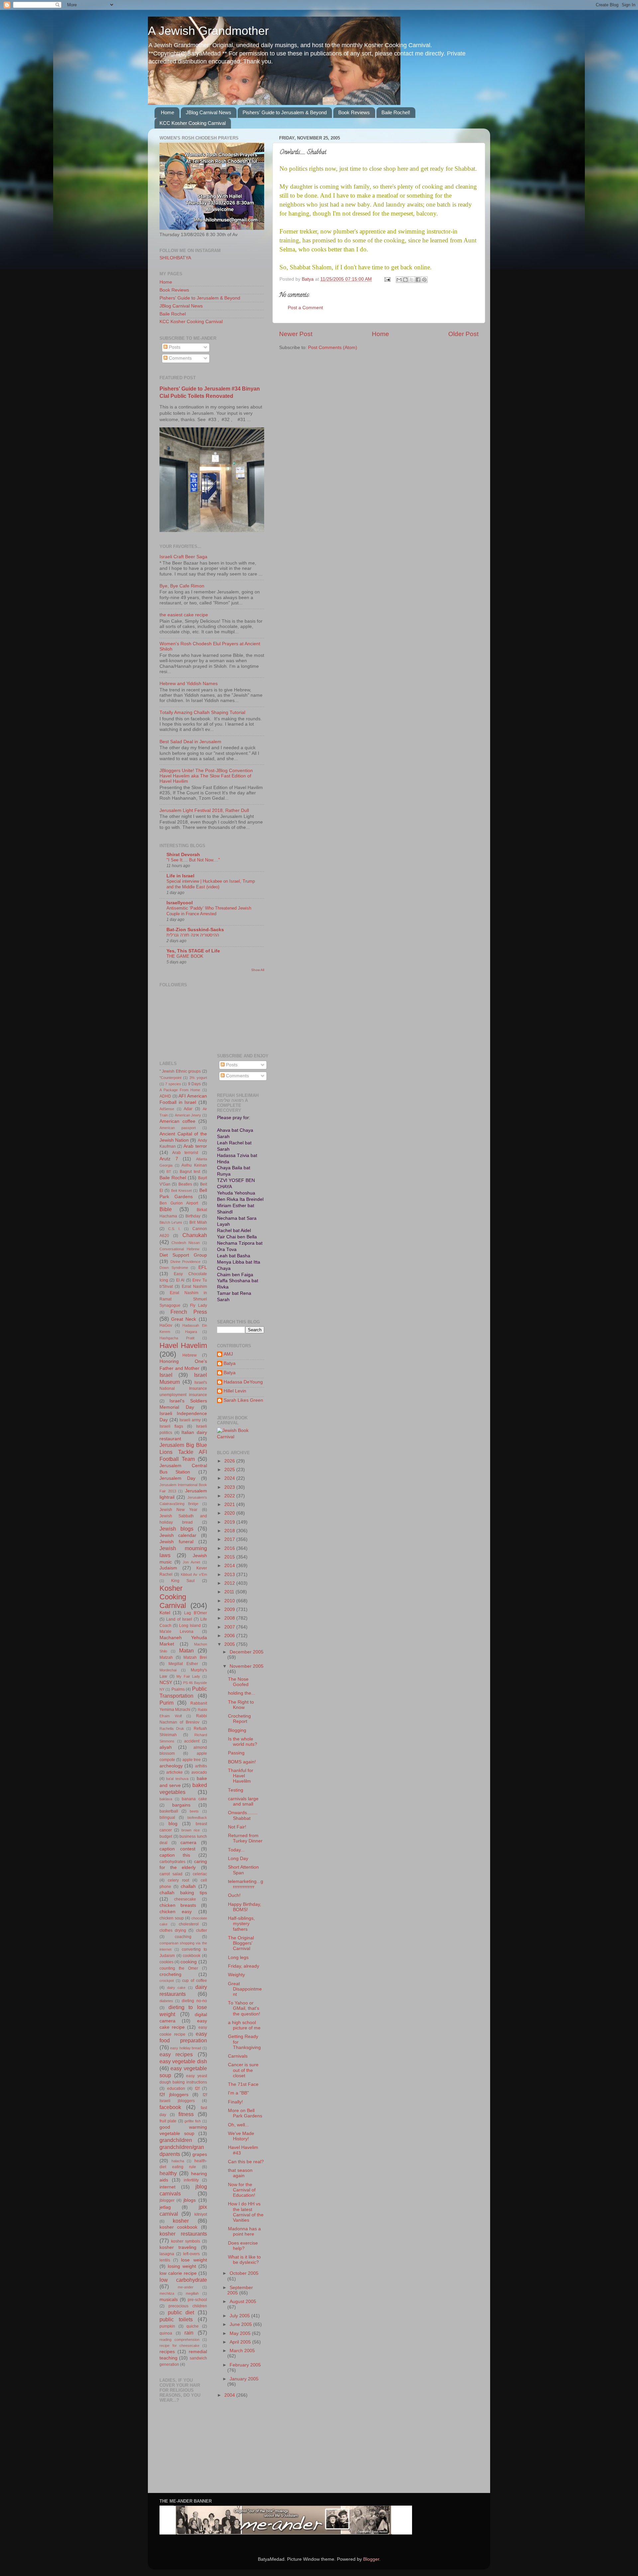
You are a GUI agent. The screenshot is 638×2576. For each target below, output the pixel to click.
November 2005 (247, 1666)
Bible (166, 1209)
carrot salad (171, 1874)
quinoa (166, 2333)
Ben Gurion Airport (179, 1203)
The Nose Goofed (238, 1682)
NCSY (166, 1683)
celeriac (200, 1874)
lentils (165, 2260)
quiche (193, 2326)
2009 (230, 1609)
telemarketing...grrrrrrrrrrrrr (246, 1884)
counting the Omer (179, 1968)
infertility (191, 2180)
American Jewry (188, 1115)
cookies (166, 1962)
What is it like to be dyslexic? (244, 2260)
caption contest (177, 1849)
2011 (230, 1592)
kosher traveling (178, 2247)
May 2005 (241, 2333)
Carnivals (238, 2056)
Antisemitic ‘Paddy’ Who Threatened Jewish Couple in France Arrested (209, 911)
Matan (186, 1650)
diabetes (166, 2001)
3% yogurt (198, 1078)
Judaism (168, 1568)
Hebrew (190, 1355)
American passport (178, 1128)
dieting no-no (194, 2001)
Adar (188, 1109)
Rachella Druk (172, 1729)
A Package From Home (180, 1090)
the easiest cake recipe (184, 615)
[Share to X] (412, 280)
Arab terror (195, 1146)
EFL (203, 1267)
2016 (230, 1548)
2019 (230, 1522)
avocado (199, 1772)
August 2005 (243, 2302)
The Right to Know (241, 1705)
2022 (230, 1496)
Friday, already (244, 1966)
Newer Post (296, 334)
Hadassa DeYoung (243, 1382)
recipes (167, 2352)
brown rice (191, 1830)
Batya (230, 1363)
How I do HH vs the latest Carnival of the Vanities (246, 2212)
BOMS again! (242, 1762)
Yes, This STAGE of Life (193, 951)
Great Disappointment (245, 1989)
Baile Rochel (173, 314)
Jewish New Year (178, 1510)
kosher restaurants (183, 2234)
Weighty (236, 1975)
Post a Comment (305, 308)
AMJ (228, 1354)
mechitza (167, 2293)
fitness (186, 2114)
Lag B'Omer (195, 1613)
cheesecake (185, 1899)
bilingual (167, 1818)
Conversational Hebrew (179, 1249)
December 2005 (247, 1652)
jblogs (190, 2200)
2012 (230, 1583)
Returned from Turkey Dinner (245, 1838)
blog (173, 1824)
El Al (180, 1280)
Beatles (185, 1184)
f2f (197, 2088)
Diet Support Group (183, 1255)
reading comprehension (179, 2340)
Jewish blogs (176, 1529)
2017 (230, 1539)
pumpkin (167, 2326)
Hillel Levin (235, 1391)
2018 (230, 1531)
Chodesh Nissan (186, 1243)
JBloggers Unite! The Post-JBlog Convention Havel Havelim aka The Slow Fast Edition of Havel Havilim (206, 776)
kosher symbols (186, 2241)
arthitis (201, 1766)
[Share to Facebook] (418, 280)
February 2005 (245, 2365)
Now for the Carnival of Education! (242, 2190)
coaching (183, 1937)
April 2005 (241, 2342)
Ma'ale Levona (176, 1632)
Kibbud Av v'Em (194, 1574)
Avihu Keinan (194, 1165)
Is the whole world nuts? (243, 1742)
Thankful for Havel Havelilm (241, 1776)
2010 (230, 1601)
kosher (181, 2221)
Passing (236, 1753)
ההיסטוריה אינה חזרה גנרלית (193, 935)
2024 (230, 1478)
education (176, 2088)
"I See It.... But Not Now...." (193, 860)
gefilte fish (193, 2121)
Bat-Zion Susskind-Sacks (195, 930)
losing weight (182, 2266)
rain (189, 2333)
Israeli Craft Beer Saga (183, 557)
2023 (230, 1487)
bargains (181, 1805)
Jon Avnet (191, 1562)
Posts (174, 347)
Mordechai (168, 1670)
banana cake (194, 1799)
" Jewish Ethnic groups (180, 1071)
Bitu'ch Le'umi (171, 1222)
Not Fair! (237, 1827)
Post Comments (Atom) (333, 348)
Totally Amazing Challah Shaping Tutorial (202, 712)
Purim (166, 1703)
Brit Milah (198, 1222)
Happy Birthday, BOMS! (245, 1907)
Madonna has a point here (244, 2231)
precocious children (188, 2306)
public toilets (176, 2319)
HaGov (166, 1325)
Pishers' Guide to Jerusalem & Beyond (285, 112)
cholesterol (189, 1924)
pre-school (197, 2300)
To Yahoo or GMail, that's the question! (244, 2008)
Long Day (238, 1859)
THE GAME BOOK (185, 956)
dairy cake (176, 1988)
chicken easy (176, 1912)
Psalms (178, 1689)
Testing (236, 1790)
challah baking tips (183, 1893)
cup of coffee (194, 1981)
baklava (166, 1799)
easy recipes (176, 2054)
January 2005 (244, 2379)
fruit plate (168, 2121)
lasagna (167, 2254)
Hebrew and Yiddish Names (189, 684)
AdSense (167, 1109)
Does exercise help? (243, 2246)
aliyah (166, 1747)
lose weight (194, 2260)
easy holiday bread (186, 2048)
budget (166, 1836)
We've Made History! (241, 2136)
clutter (202, 1930)
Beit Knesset (181, 1191)
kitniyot (201, 2214)
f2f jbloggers (174, 2095)
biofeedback (197, 1818)
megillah (192, 2293)
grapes (200, 2154)
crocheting (170, 1974)
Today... (236, 1850)
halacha (178, 2161)
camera (188, 1843)
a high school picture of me (244, 2025)
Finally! (235, 2102)
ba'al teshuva (177, 1779)
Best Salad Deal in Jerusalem (190, 742)
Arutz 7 (169, 1159)
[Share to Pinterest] (424, 280)
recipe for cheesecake (179, 2346)
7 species (173, 1084)
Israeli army (190, 1420)
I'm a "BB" (238, 2093)
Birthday (193, 1216)
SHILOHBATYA (175, 258)
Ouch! (234, 1895)
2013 (230, 1575)
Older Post (463, 334)
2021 (230, 1505)
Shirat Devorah (183, 855)
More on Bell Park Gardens (245, 2113)
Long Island (190, 1626)
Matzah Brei (195, 1657)
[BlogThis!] (405, 280)
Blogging (237, 1730)
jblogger (167, 2200)
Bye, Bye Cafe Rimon (182, 586)
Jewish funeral (176, 1542)
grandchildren (176, 2140)
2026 (230, 1461)
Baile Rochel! (396, 112)
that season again (240, 2173)
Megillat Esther (183, 1664)
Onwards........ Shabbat (243, 1815)
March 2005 (242, 2351)
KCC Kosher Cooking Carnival (193, 123)
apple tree (192, 1760)
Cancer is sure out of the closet (243, 2070)
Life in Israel (180, 876)
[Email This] (399, 280)
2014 (230, 1566)
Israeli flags (171, 1426)
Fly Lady (198, 1305)
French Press (189, 1312)
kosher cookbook (178, 2227)
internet (167, 2187)
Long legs (238, 1957)
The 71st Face (243, 2084)
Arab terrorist (185, 1153)
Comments (180, 358)
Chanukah (195, 1235)
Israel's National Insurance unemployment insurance (183, 1389)
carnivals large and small (243, 1801)
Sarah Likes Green (243, 1400)
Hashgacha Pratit (177, 1338)
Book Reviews (354, 112)
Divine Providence (186, 1262)
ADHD (165, 1096)
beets (194, 1811)
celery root (178, 1880)
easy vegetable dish (183, 2061)
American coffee (177, 1121)
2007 (230, 1627)
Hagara (191, 1332)
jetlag (165, 2207)
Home (167, 112)
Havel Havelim (183, 1345)
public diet (181, 2312)
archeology (171, 1766)
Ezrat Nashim (194, 1287)
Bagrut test (190, 1172)
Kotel (165, 1613)
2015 (230, 1557)
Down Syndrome (174, 1268)
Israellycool (180, 903)
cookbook (192, 1956)
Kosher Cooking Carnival (173, 1597)
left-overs (191, 2254)
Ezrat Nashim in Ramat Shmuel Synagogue (183, 1299)
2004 (230, 2395)
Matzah (166, 1657)
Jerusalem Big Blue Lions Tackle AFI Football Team (183, 1452)
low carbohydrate (183, 2280)
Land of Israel (179, 1619)
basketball (169, 1811)
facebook (170, 2107)
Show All (258, 970)
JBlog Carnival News (209, 112)
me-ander (186, 2287)
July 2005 (240, 2316)
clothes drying (173, 1930)
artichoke (174, 1772)
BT (169, 1172)
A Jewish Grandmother (208, 31)
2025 (230, 1470)
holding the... (242, 1693)
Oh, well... (238, 2125)
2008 (230, 1618)
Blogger (371, 2559)
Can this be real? (246, 2162)
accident (192, 1741)
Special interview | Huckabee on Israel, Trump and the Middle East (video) (211, 884)
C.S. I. (174, 1229)
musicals (169, 2300)
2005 (230, 1644)
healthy (168, 2173)
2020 (230, 1513)
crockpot (167, 1981)
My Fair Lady (188, 1676)
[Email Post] (387, 279)
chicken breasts (178, 1905)
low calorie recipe (178, 2273)
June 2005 (241, 2324)
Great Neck (184, 1319)
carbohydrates (172, 1862)
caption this (175, 1855)
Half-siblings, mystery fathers (241, 1924)
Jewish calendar (178, 1535)
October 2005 (244, 2273)
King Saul (183, 1581)
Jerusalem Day (177, 1478)
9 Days (194, 1084)
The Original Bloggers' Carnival (241, 1943)
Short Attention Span (243, 1870)
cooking (189, 1962)
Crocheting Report (239, 1719)
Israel (166, 1375)
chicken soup (172, 1918)
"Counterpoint (170, 1078)
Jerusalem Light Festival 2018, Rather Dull (204, 810)
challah (188, 1886)
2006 (230, 1636)
